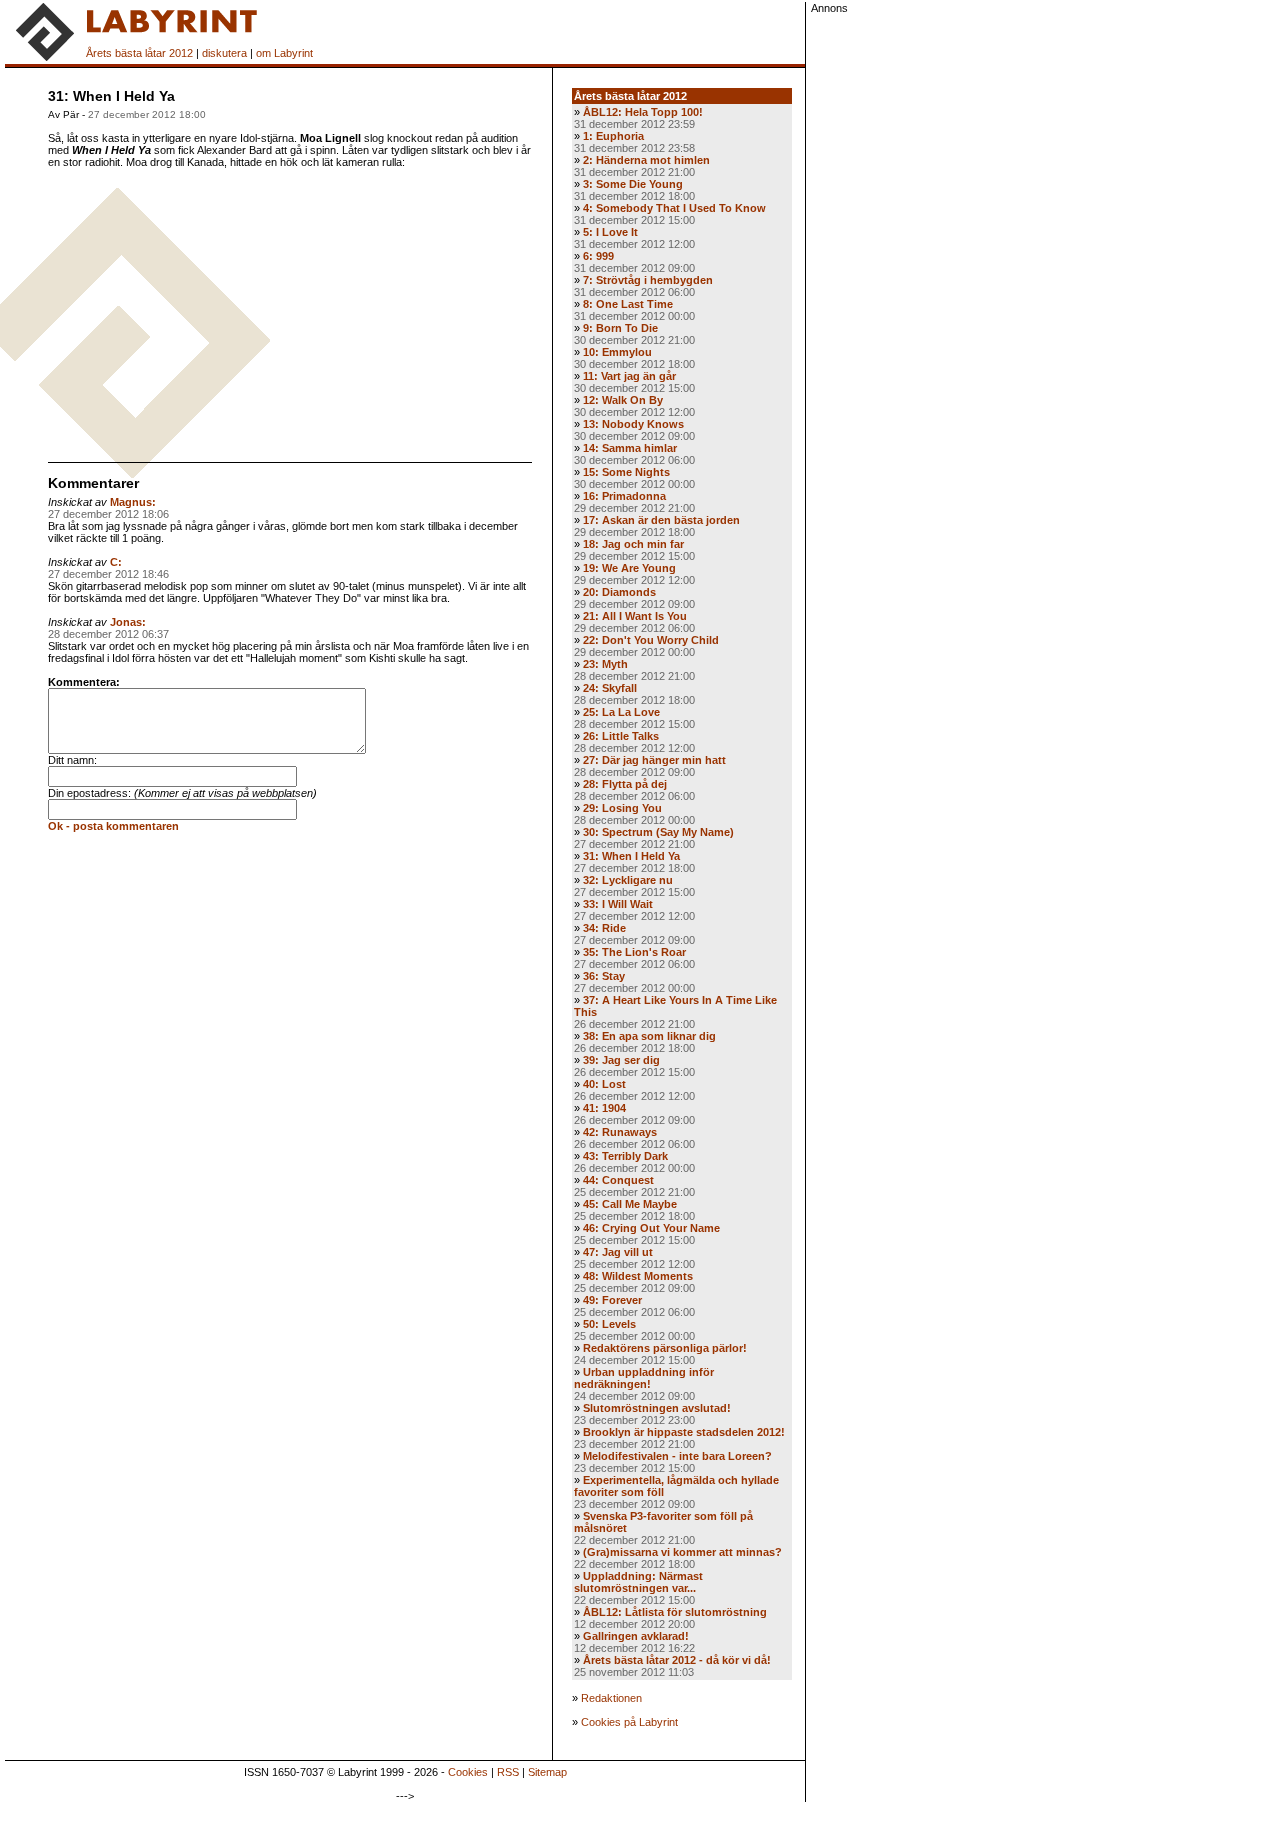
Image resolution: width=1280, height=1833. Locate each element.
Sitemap (547, 1772)
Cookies (468, 1772)
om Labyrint (284, 53)
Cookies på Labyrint (629, 1722)
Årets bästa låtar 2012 (139, 53)
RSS (508, 1772)
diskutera (224, 53)
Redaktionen (611, 1698)
